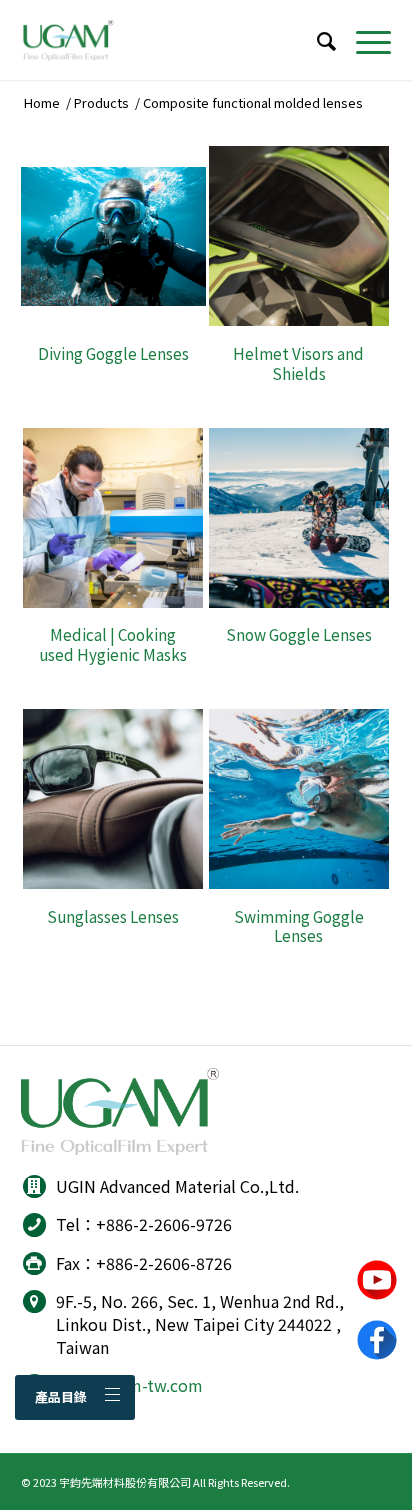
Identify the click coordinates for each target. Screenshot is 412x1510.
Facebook (377, 1340)
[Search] (316, 40)
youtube (377, 1280)
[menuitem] (316, 40)
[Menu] (363, 40)
